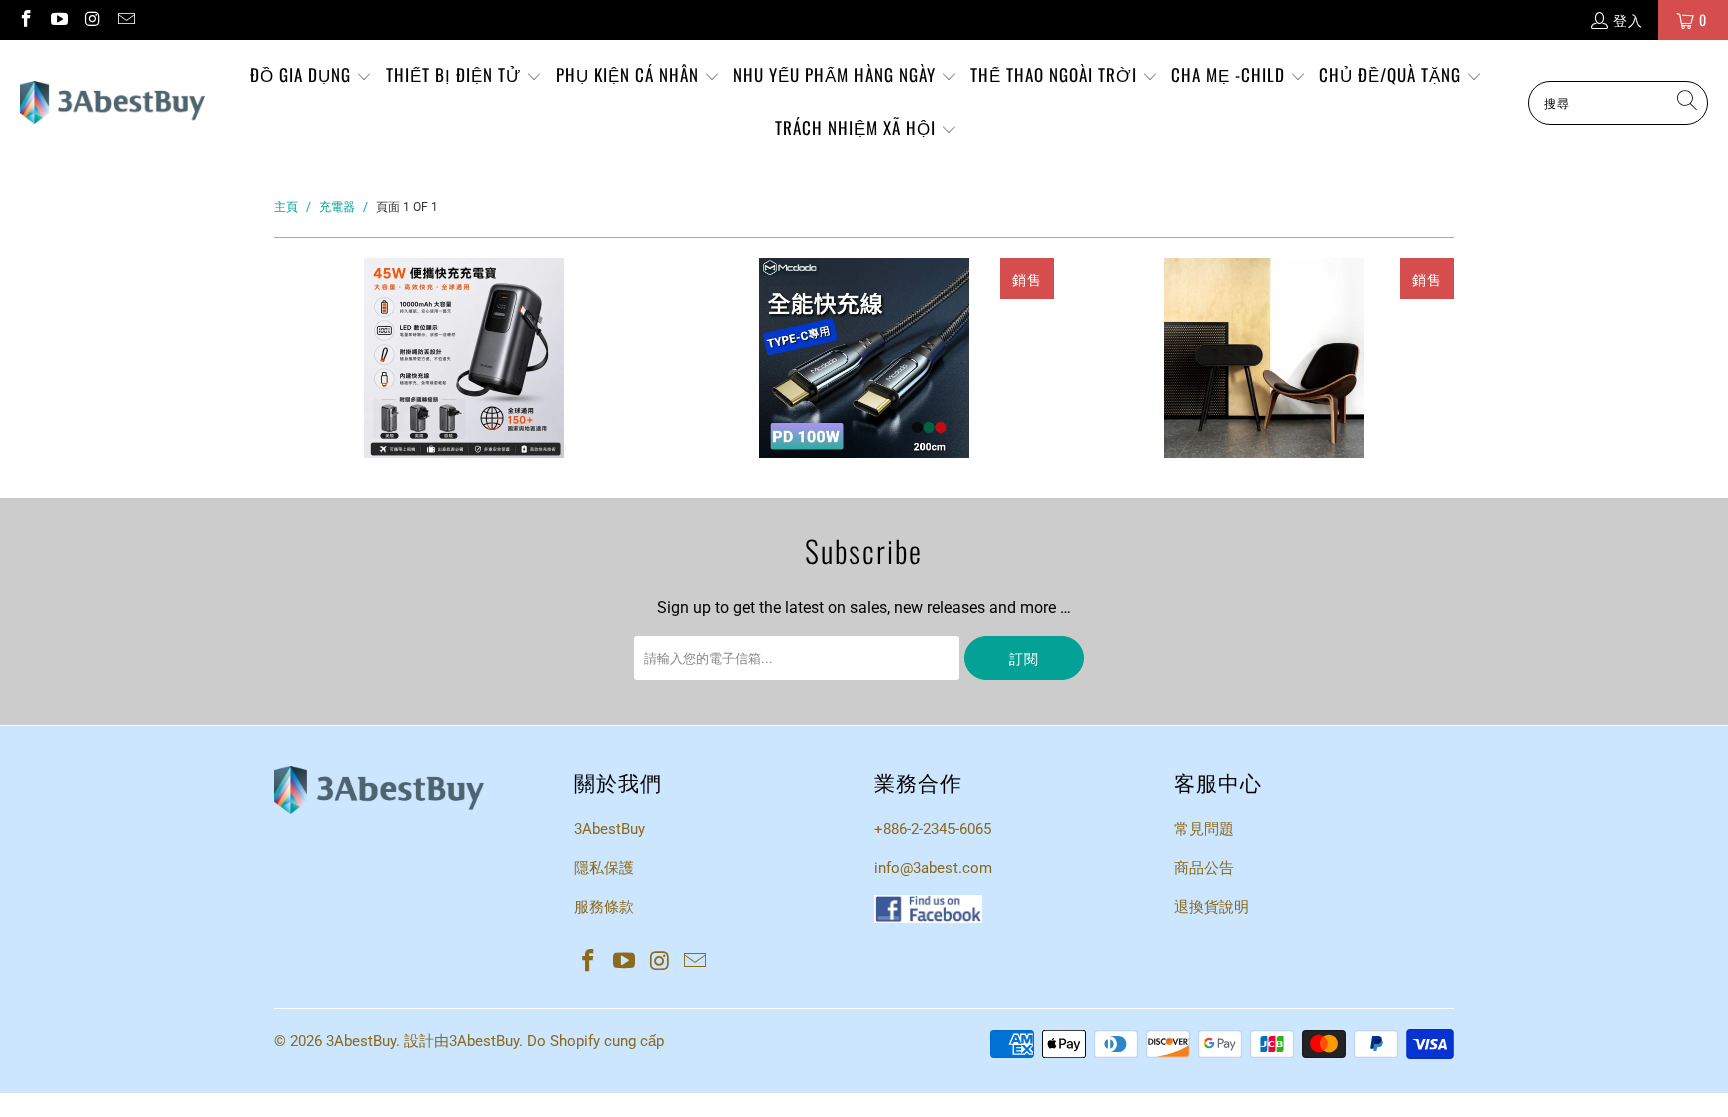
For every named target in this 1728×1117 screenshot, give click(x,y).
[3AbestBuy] (112, 103)
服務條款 (604, 907)
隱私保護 (604, 868)
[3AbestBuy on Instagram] (92, 19)
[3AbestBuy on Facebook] (25, 19)
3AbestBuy (609, 829)
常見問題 (1204, 829)
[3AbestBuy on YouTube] (59, 19)
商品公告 (1204, 868)
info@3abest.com (933, 868)
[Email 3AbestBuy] (126, 19)
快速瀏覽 (464, 439)
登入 (1628, 19)
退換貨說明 (1211, 907)
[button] (311, 76)
